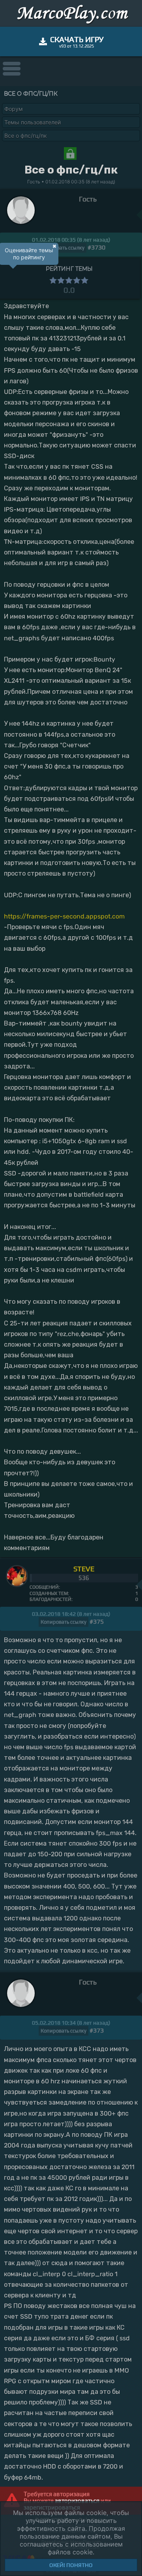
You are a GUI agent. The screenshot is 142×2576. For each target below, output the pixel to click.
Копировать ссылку (62, 248)
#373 (97, 2030)
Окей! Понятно (71, 2565)
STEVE (84, 1569)
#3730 (96, 247)
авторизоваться (77, 2501)
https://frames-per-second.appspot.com (64, 916)
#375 (97, 1622)
